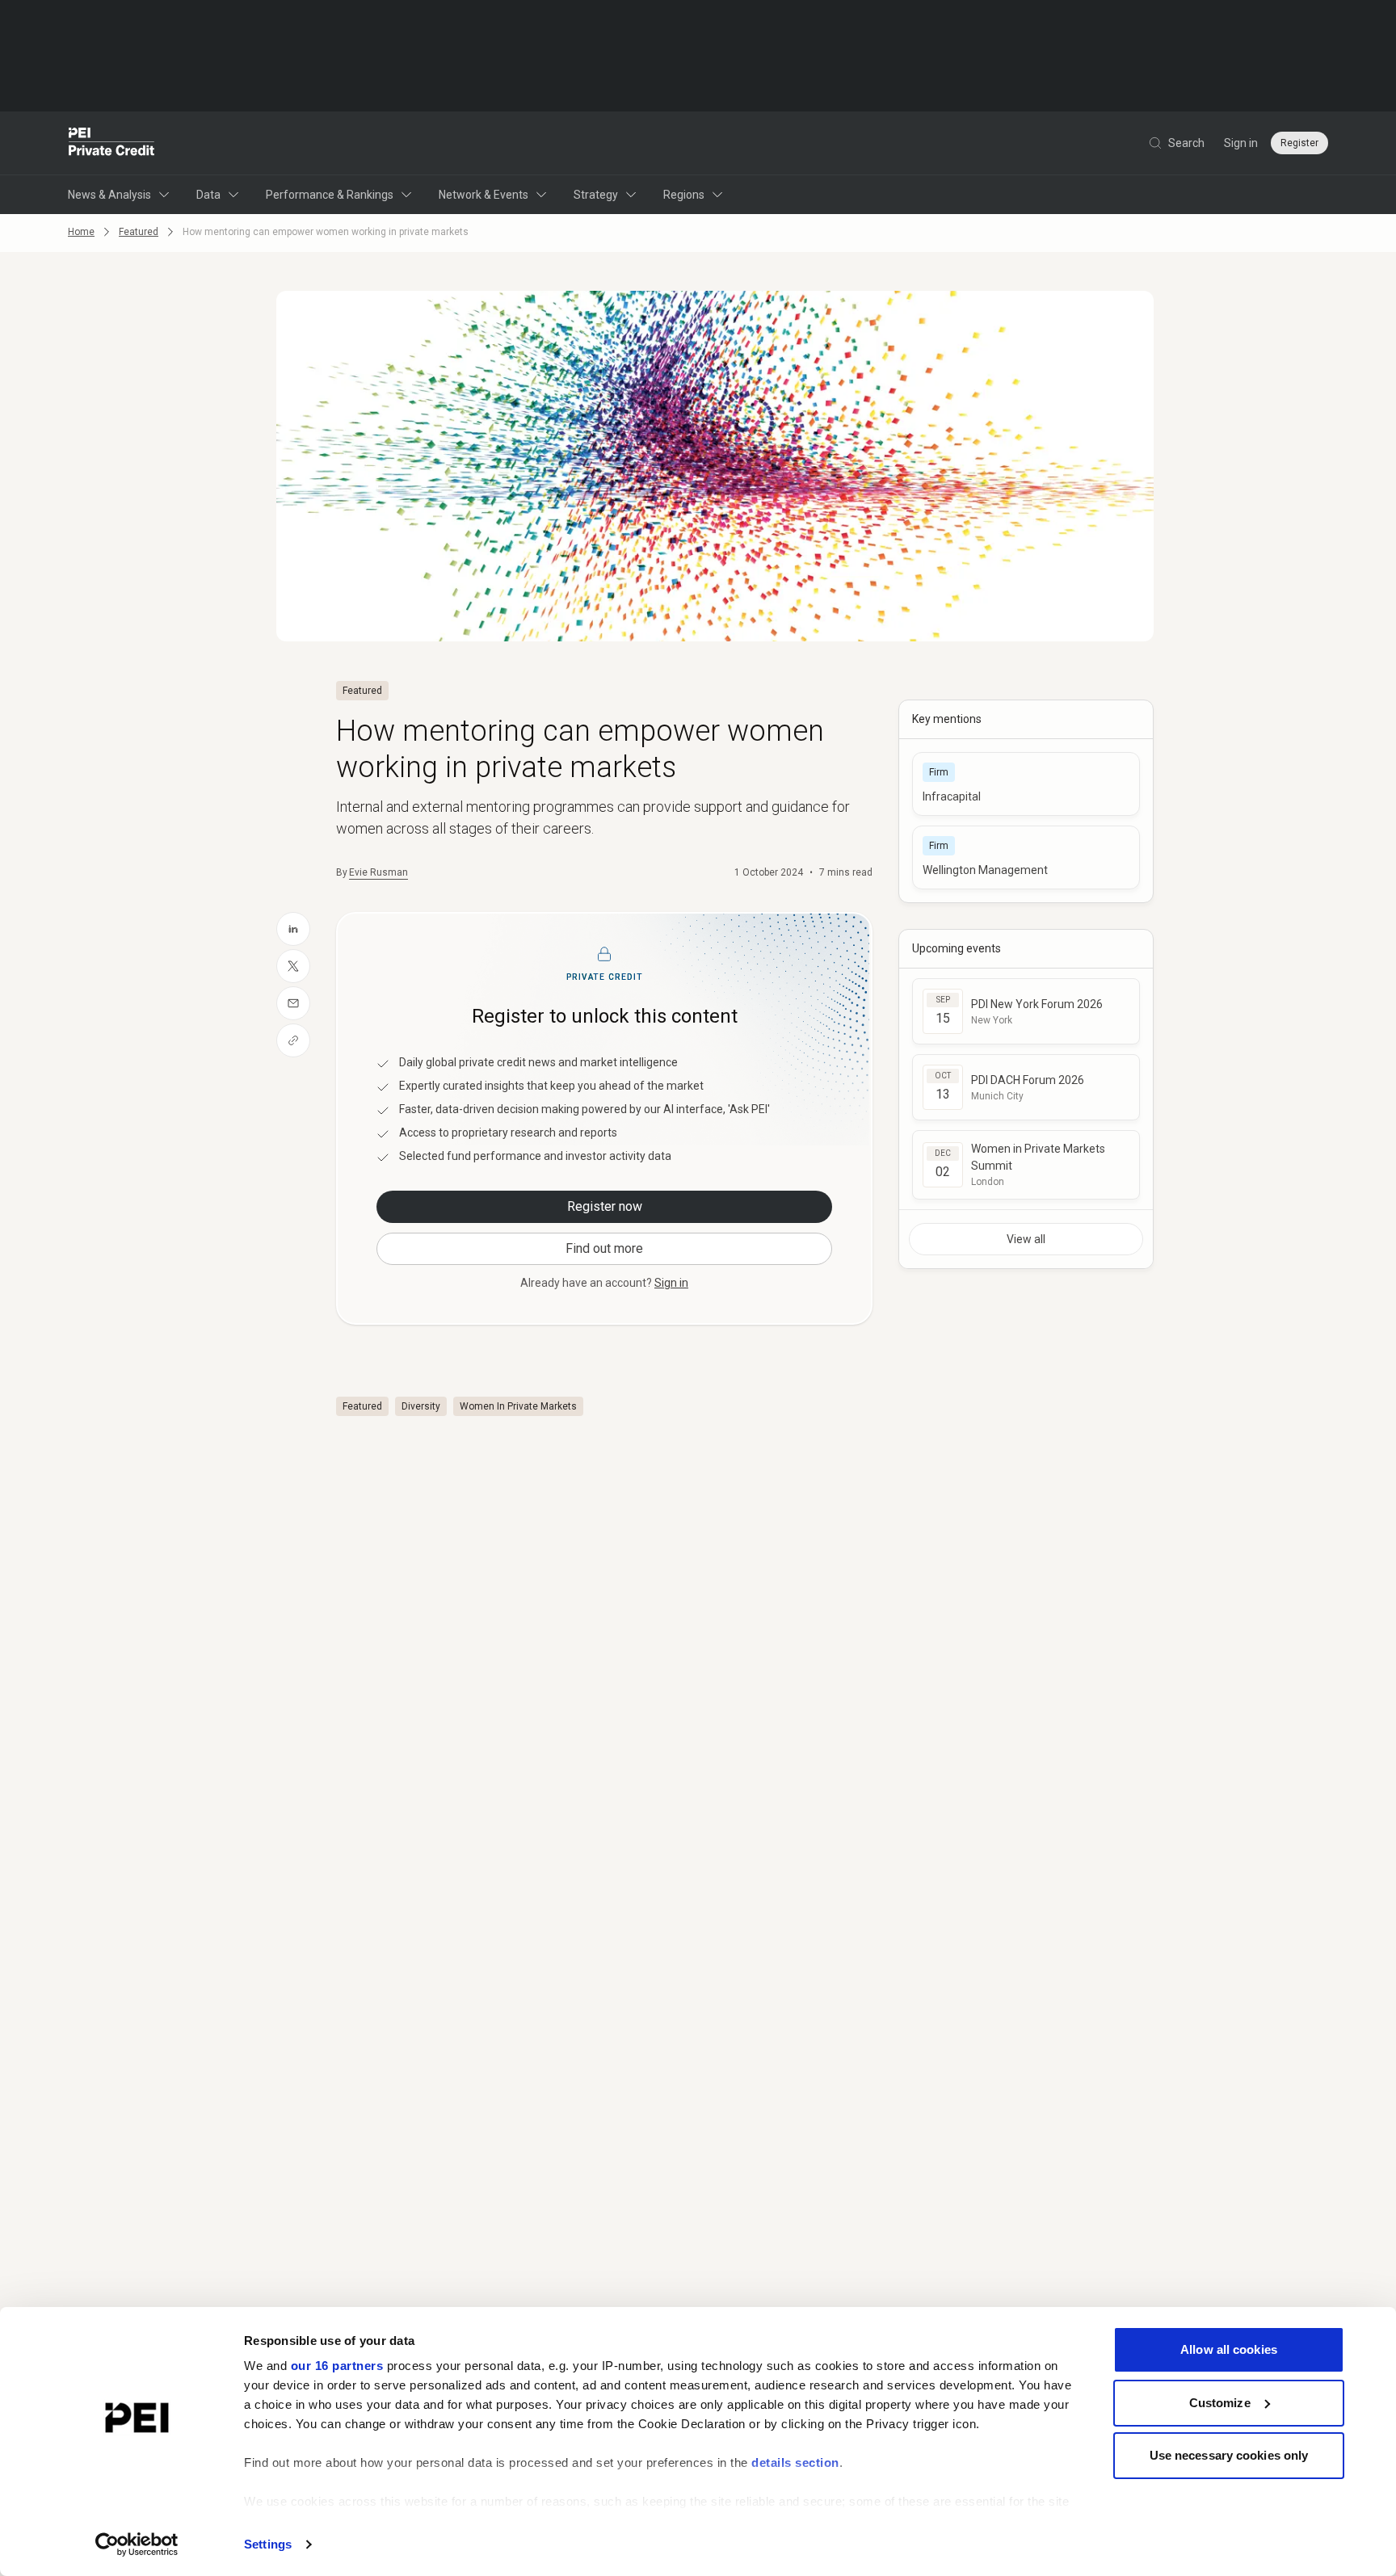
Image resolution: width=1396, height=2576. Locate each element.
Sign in (1241, 143)
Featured (139, 232)
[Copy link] (293, 1040)
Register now (605, 1206)
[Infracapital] (1026, 784)
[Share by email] (293, 1003)
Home (81, 232)
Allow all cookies (1229, 2349)
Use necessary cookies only (1229, 2455)
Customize (1220, 2403)
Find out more (604, 1248)
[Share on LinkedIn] (293, 929)
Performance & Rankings (330, 195)
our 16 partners (337, 2366)
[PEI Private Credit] (112, 143)
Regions (684, 195)
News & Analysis (109, 195)
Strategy (596, 195)
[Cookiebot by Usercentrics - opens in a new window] (137, 2544)
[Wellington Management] (1026, 857)
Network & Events (484, 195)
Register (1299, 143)
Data (208, 195)
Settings (268, 2544)
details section (795, 2463)
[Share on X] (293, 966)
